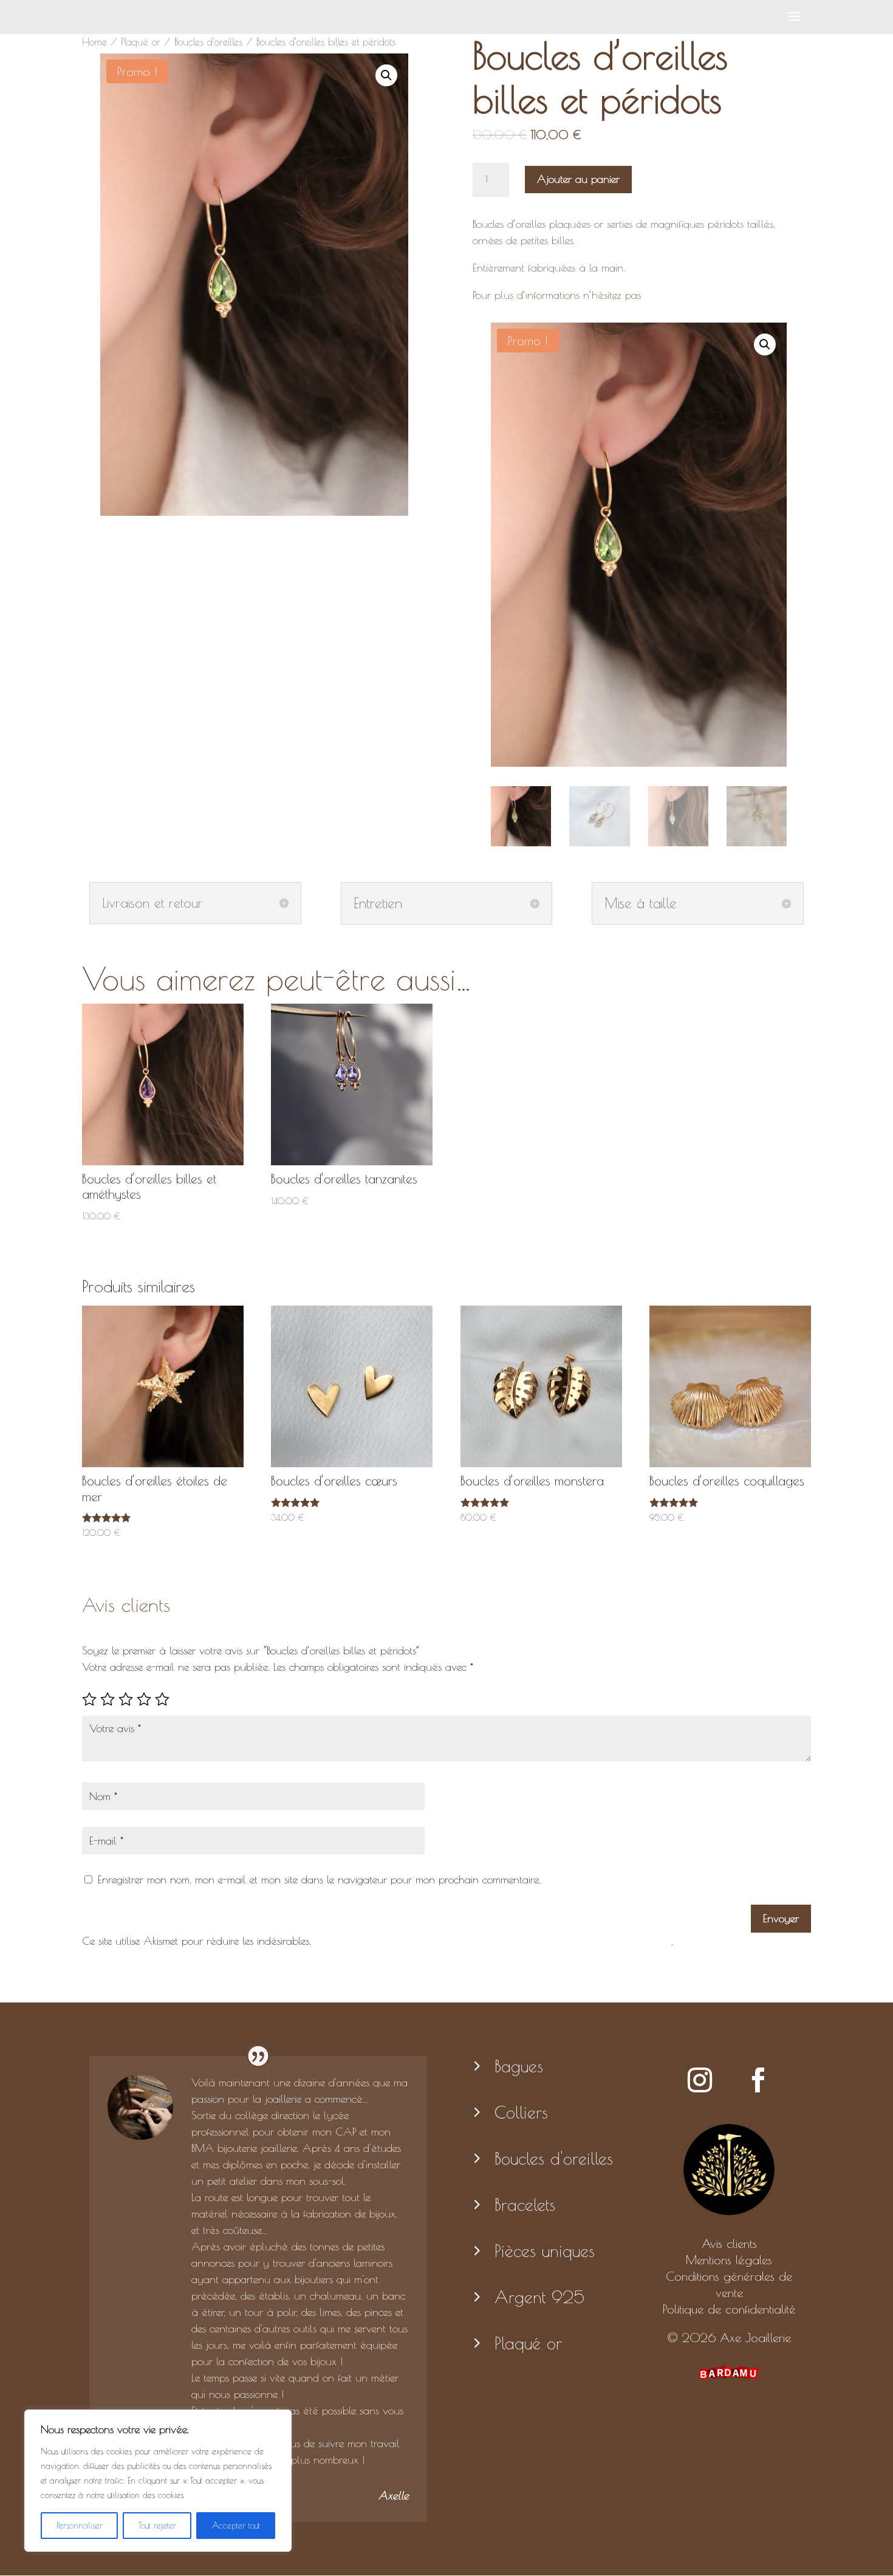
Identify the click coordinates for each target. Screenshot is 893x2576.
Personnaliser (80, 2526)
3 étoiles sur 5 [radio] (126, 1699)
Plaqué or (141, 42)
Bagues (519, 2066)
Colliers (521, 2112)
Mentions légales (729, 2260)
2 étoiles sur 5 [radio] (108, 1699)
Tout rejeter (157, 2526)
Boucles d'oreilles (208, 42)
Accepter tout (236, 2526)
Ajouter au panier (578, 179)
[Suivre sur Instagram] (700, 2080)
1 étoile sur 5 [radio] (89, 1699)
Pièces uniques (545, 2251)
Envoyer (781, 1918)
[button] (386, 75)
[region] (158, 2481)
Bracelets (525, 2204)
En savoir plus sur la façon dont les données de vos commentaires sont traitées (493, 1941)
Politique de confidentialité (729, 2309)
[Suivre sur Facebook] (758, 2080)
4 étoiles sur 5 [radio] (144, 1699)
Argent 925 (539, 2297)
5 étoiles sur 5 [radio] (162, 1699)
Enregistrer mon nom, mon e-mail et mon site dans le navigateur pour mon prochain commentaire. (319, 1879)
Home (94, 42)
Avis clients (729, 2243)
